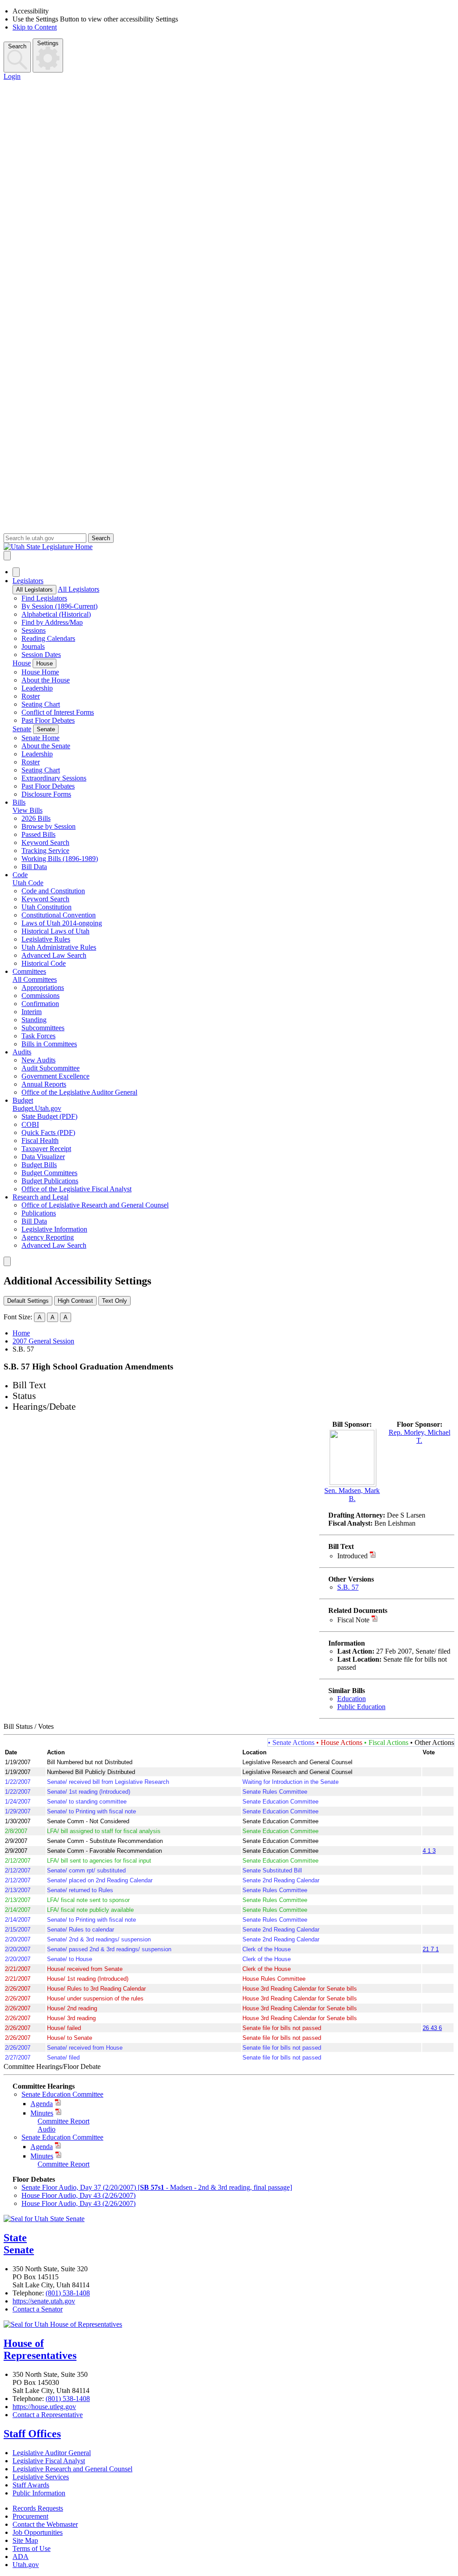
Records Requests (38, 2508)
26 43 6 (432, 2028)
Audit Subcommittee (51, 1068)
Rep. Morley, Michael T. (420, 1436)
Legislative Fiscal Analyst (49, 2461)
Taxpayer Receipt (46, 1149)
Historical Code (44, 963)
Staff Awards (31, 2485)
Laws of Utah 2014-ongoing (62, 923)
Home (21, 1333)
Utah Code (28, 883)
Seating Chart (41, 704)
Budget (23, 1100)
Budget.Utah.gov (37, 1108)
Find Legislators (44, 598)
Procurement (30, 2516)
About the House (46, 680)
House (22, 663)
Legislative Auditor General (52, 2453)
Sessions (34, 630)
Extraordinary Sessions (54, 778)
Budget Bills (39, 1165)
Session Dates (41, 655)
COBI (30, 1124)
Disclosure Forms (46, 794)
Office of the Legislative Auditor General (79, 1092)
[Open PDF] (373, 1556)
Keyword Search (45, 842)
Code (20, 875)
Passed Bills (38, 834)
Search (17, 46)
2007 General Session (43, 1341)
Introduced (352, 1556)
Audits (22, 1052)
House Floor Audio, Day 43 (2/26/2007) (78, 2195)
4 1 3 (429, 1851)
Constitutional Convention (59, 915)
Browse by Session (49, 826)
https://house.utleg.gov (44, 2407)
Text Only (114, 1301)
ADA (21, 2557)
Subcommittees (43, 1028)
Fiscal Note (353, 1620)
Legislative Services (41, 2477)
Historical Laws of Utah (55, 931)
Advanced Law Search (54, 955)
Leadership (37, 688)
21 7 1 (431, 1949)
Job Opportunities (38, 2532)
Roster (31, 696)
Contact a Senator (38, 2309)
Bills (19, 802)
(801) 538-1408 (68, 2293)
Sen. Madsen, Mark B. (352, 1495)
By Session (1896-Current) (59, 606)
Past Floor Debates (48, 720)
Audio (47, 2129)
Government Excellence (55, 1076)
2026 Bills (36, 818)
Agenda (42, 2104)
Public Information (39, 2493)
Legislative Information (54, 1229)
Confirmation (40, 1004)
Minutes (42, 2113)
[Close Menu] (16, 572)
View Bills (28, 810)
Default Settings (28, 1301)
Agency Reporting (48, 1237)
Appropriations (43, 987)
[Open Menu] (7, 556)
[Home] (229, 547)
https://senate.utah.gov (44, 2301)
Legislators (28, 581)
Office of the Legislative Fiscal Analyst (76, 1189)
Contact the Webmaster (45, 2524)
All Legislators (34, 590)
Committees (29, 971)
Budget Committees (49, 1173)
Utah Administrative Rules (59, 947)
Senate (22, 729)
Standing (34, 1020)
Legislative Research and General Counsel (72, 2469)
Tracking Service (45, 851)
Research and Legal (40, 1197)
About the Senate (46, 746)
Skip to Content (35, 27)
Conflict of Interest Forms (58, 712)
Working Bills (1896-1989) (60, 859)
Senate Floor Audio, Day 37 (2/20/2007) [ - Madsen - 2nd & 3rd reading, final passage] (157, 2187)
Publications (39, 1213)
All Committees (35, 979)
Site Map (25, 2540)
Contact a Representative (48, 2415)
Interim (32, 1012)
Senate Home (40, 738)
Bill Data (34, 867)
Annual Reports (44, 1084)
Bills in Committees (49, 1044)
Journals (33, 646)
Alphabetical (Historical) (56, 614)
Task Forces (38, 1036)
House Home (40, 672)
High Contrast (75, 1301)
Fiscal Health (40, 1141)
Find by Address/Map (52, 622)
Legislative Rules (46, 939)
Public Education (361, 1707)
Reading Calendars (48, 638)
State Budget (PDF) (49, 1116)
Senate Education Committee (62, 2094)
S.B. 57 (348, 1587)
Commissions (40, 996)
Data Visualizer (43, 1157)
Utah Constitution (47, 907)
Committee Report (64, 2121)
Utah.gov (26, 2565)
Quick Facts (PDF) (48, 1132)
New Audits (38, 1060)
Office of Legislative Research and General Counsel (95, 1205)
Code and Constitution (53, 891)
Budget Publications (50, 1181)
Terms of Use (32, 2548)
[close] (7, 1261)
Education (352, 1699)
